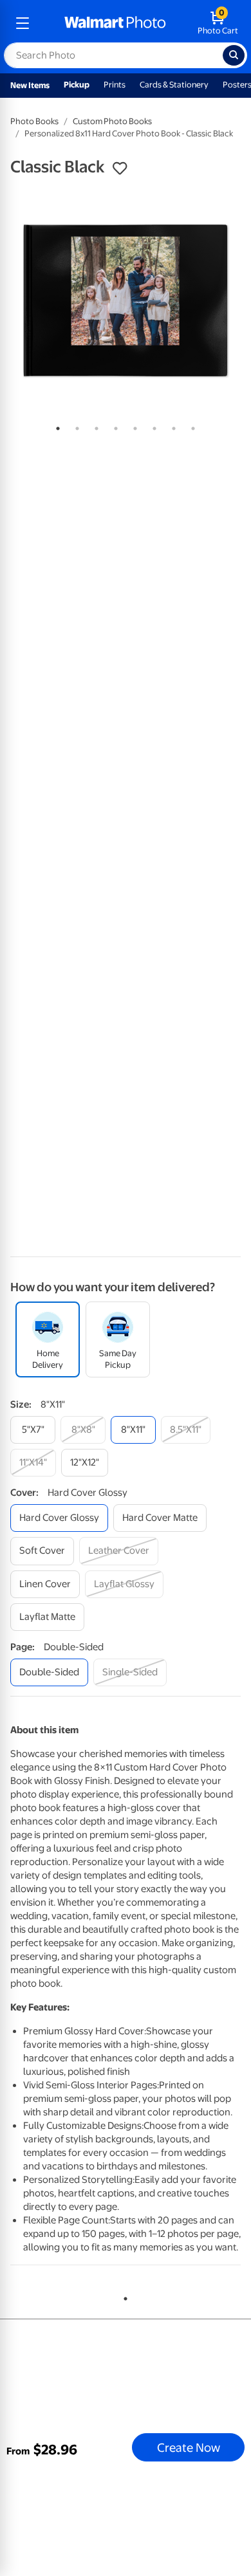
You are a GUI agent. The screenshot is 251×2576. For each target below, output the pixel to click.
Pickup (77, 85)
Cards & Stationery (174, 85)
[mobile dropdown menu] (23, 23)
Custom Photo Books (112, 121)
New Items (30, 85)
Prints (115, 85)
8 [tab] (191, 426)
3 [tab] (94, 426)
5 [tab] (133, 426)
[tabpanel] (126, 300)
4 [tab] (113, 426)
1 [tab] (55, 426)
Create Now (189, 2447)
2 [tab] (75, 426)
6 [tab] (152, 426)
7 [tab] (171, 426)
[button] (120, 169)
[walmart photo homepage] (115, 23)
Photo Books (34, 121)
